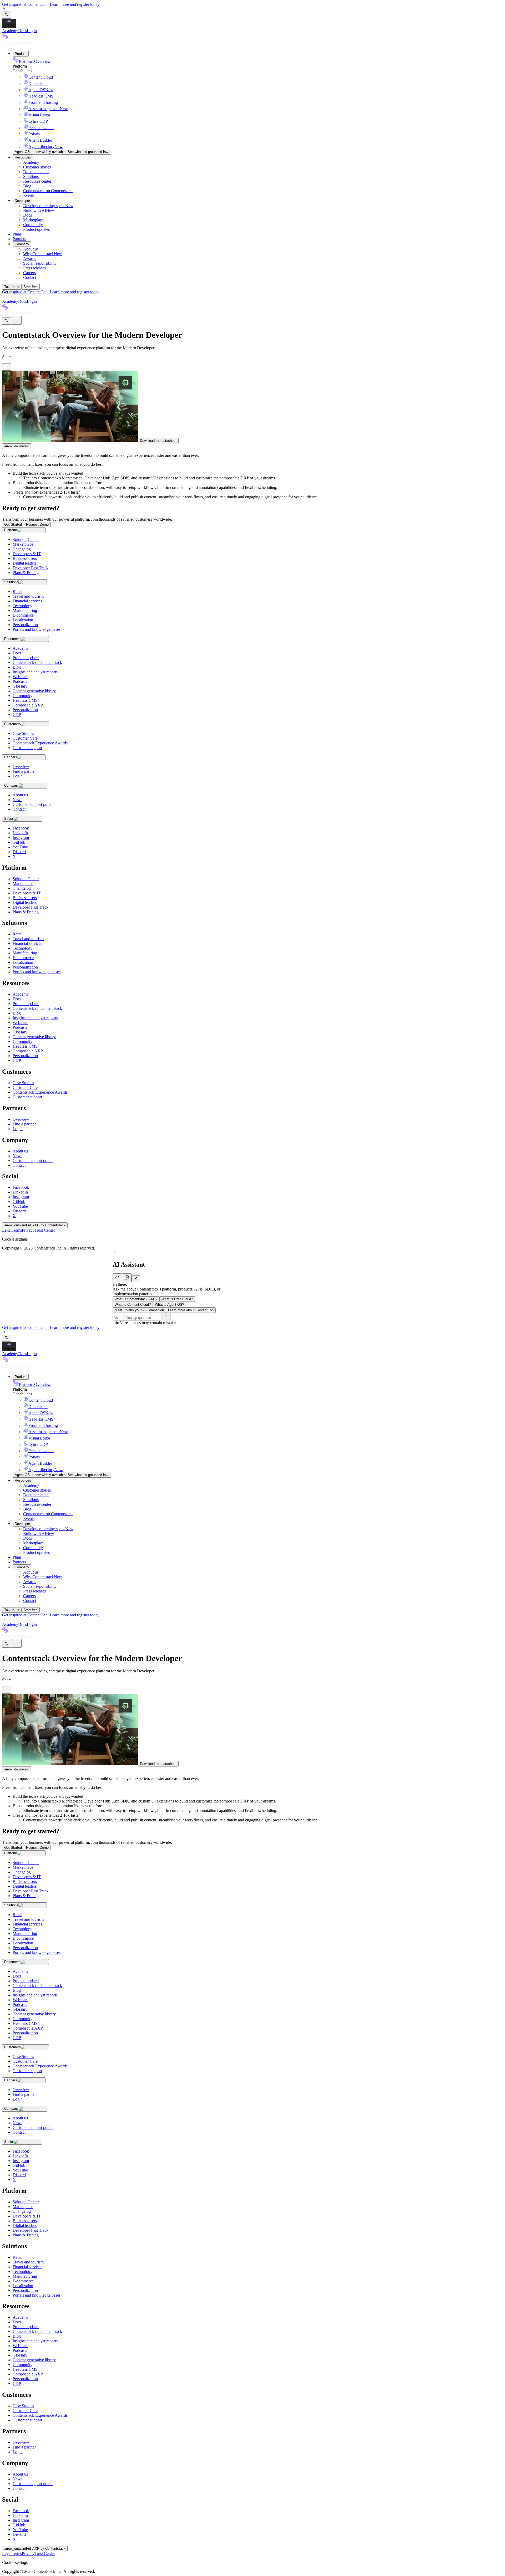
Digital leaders (25, 902)
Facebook (21, 1187)
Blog (27, 186)
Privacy (28, 1230)
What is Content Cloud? (133, 1305)
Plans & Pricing (26, 912)
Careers (29, 273)
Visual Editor (39, 115)
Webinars (20, 1023)
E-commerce (23, 958)
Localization (23, 962)
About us (31, 249)
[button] (7, 15)
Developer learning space (48, 206)
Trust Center (45, 1230)
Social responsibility (40, 263)
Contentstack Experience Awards (40, 1092)
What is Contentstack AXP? (136, 1299)
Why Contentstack (43, 254)
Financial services (27, 943)
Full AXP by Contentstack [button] (35, 1225)
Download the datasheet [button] (158, 441)
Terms (17, 1230)
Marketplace (33, 220)
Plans (17, 234)
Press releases (34, 268)
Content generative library (34, 1037)
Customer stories (37, 167)
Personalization (41, 128)
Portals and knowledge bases (37, 972)
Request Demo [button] (37, 524)
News (17, 1156)
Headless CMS (41, 96)
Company (22, 244)
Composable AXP (28, 1051)
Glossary (20, 1032)
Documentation (36, 172)
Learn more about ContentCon (191, 1310)
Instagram (21, 1197)
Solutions (31, 176)
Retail (17, 934)
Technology (22, 948)
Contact (30, 277)
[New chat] (127, 1278)
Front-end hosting (43, 102)
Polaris (34, 134)
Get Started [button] (13, 524)
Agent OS (41, 90)
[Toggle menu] (16, 320)
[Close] (136, 1279)
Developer (22, 201)
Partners (19, 239)
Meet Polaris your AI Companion (139, 1310)
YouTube (20, 1206)
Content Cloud (41, 77)
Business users (25, 898)
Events (29, 195)
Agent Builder (40, 140)
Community (33, 225)
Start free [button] (31, 287)
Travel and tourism (28, 939)
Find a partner (24, 1124)
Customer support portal (33, 1161)
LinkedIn (20, 1192)
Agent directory (46, 147)
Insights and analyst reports (35, 1018)
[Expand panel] (117, 1278)
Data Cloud (38, 83)
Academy (10, 31)
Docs (22, 31)
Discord (19, 1211)
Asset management (48, 109)
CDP (17, 1060)
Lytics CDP (38, 121)
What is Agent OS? (170, 1305)
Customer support (27, 1097)
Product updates (36, 229)
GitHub (19, 1202)
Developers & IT (27, 893)
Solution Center (26, 879)
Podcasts (20, 1027)
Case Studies (23, 1083)
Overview (21, 1119)
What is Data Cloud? (177, 1299)
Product (21, 54)
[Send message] (166, 1317)
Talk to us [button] (12, 287)
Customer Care (25, 1087)
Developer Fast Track (31, 907)
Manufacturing (25, 953)
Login (32, 31)
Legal (7, 1230)
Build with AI (39, 210)
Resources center (37, 181)
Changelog (22, 888)
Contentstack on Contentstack (48, 191)
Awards (30, 258)
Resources (23, 157)
